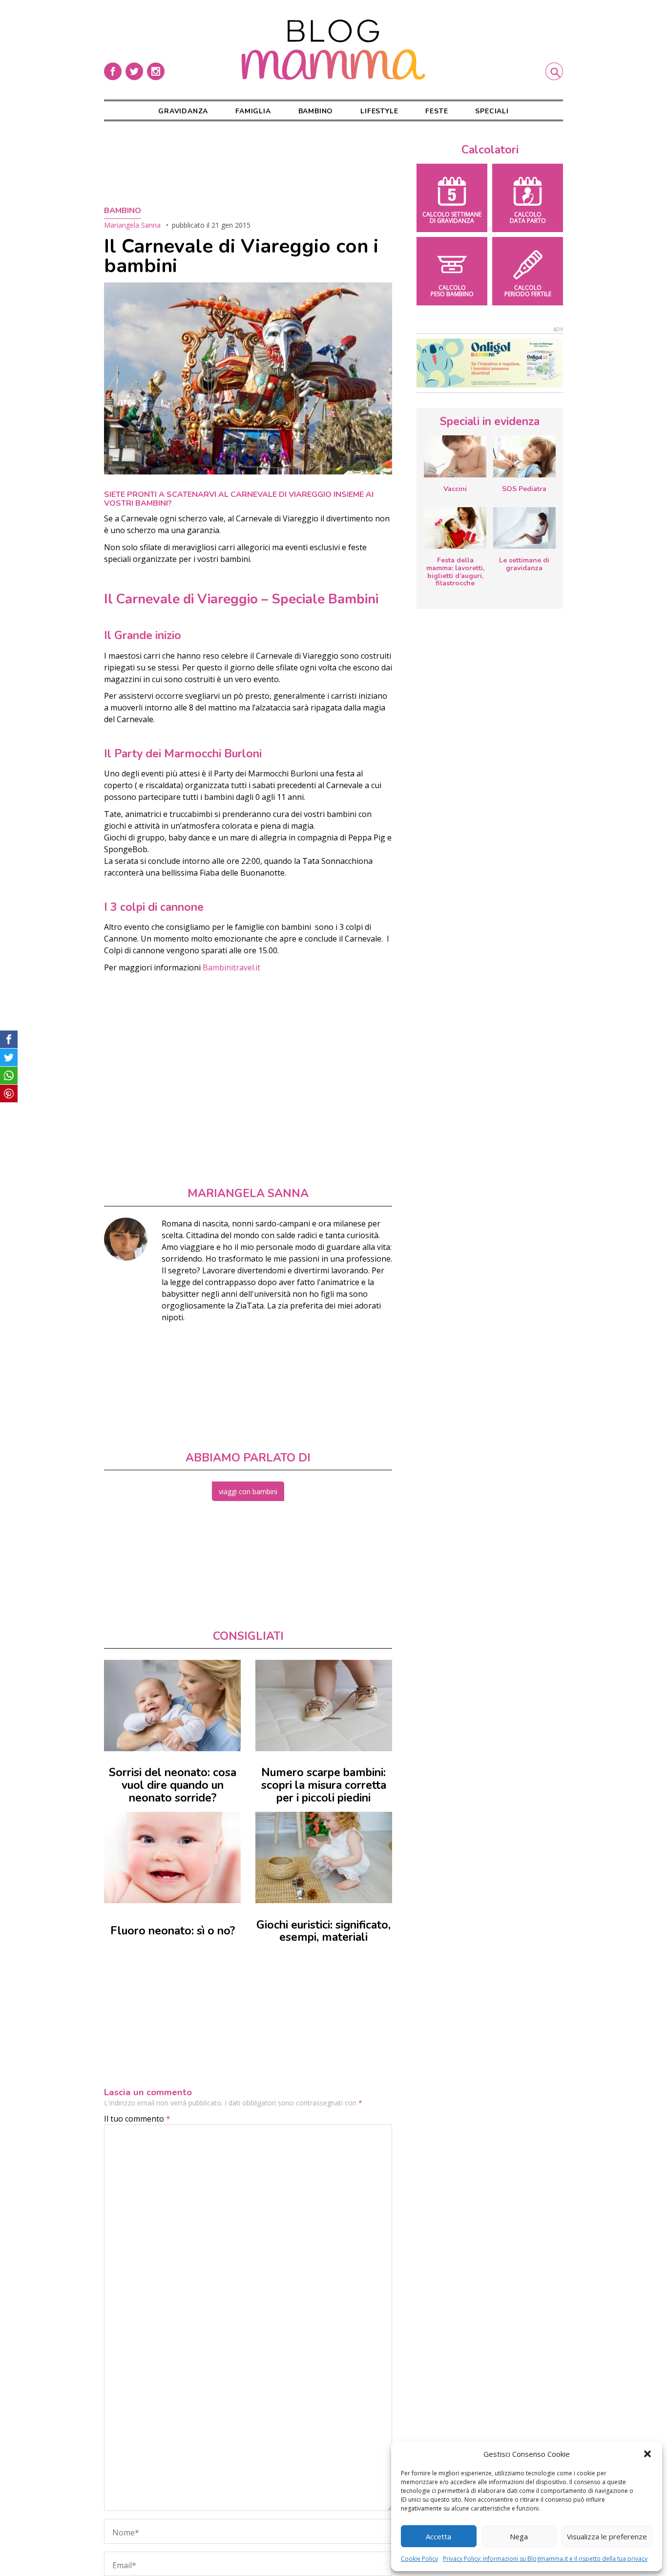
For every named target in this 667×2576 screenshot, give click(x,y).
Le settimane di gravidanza (524, 564)
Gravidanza (183, 111)
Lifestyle (379, 111)
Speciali (492, 111)
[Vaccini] (455, 456)
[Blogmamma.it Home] (333, 50)
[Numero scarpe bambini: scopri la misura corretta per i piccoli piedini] (324, 1706)
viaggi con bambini (248, 1492)
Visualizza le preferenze (607, 2536)
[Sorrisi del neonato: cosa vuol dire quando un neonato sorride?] (172, 1706)
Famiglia (253, 111)
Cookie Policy (419, 2559)
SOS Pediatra (524, 489)
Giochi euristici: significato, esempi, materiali (323, 1931)
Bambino (316, 111)
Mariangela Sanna (132, 225)
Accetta (438, 2536)
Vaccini (455, 489)
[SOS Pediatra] (524, 456)
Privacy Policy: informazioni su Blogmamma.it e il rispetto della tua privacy (545, 2559)
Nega (519, 2536)
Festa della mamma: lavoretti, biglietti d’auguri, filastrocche (455, 572)
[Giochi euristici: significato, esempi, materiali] (324, 1857)
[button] (647, 2454)
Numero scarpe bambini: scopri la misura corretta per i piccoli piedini (324, 1785)
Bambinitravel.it (230, 967)
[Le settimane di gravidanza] (524, 528)
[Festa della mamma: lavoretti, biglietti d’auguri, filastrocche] (455, 528)
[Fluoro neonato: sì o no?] (172, 1857)
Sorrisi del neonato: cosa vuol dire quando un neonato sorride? (173, 1785)
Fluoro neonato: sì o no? (173, 1931)
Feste (437, 111)
